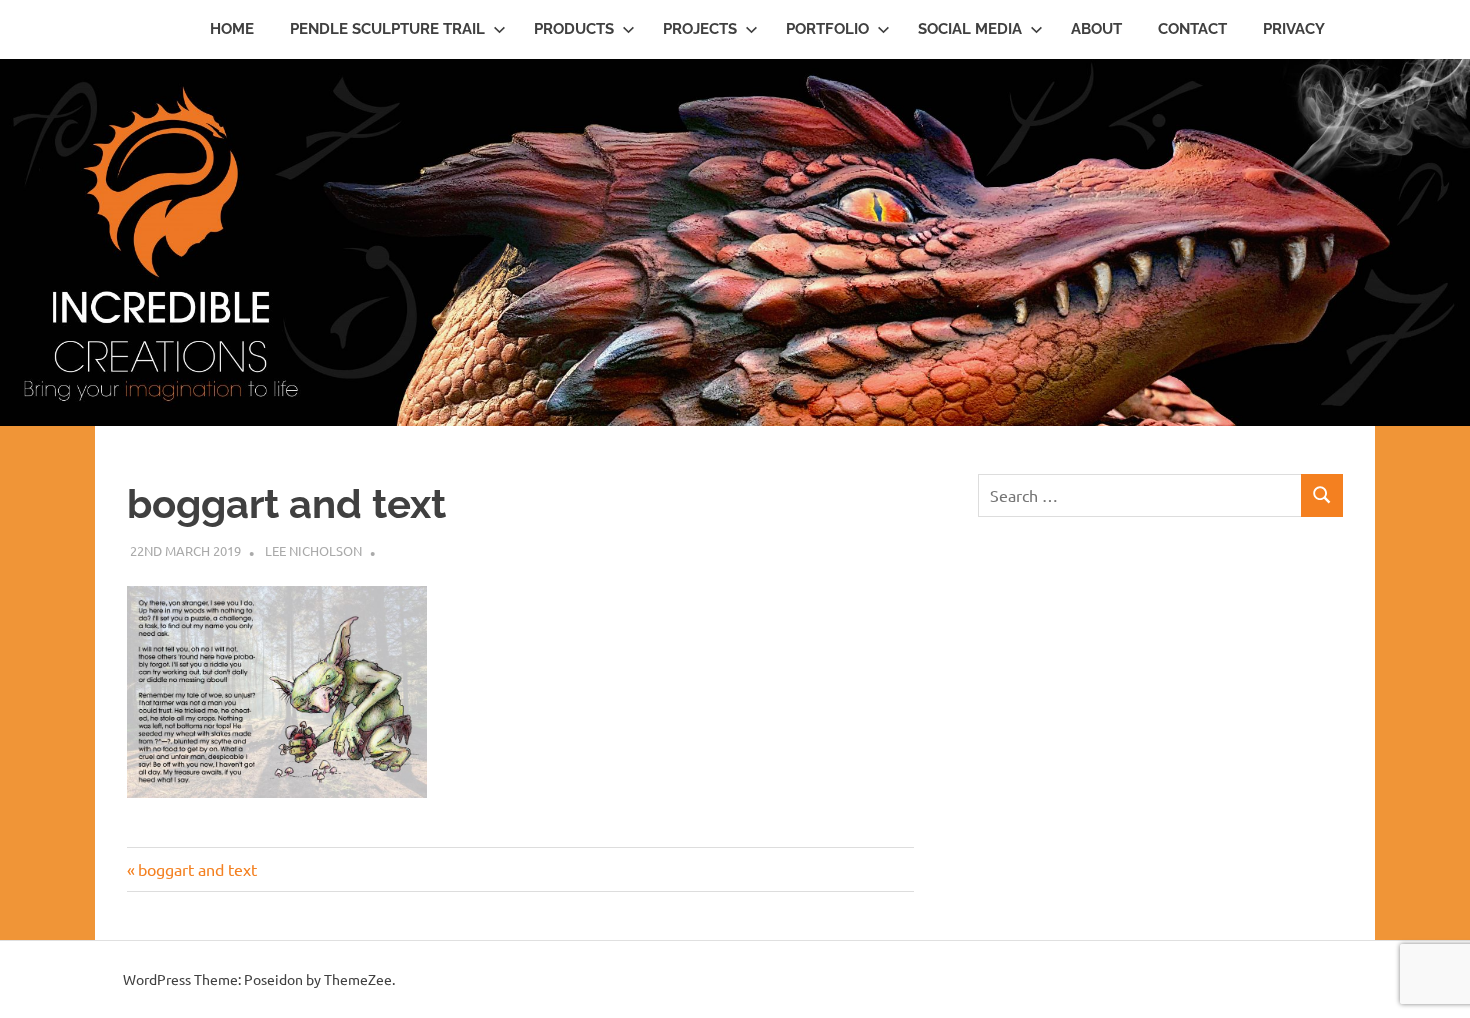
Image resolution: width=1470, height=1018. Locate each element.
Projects (700, 29)
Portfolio (827, 29)
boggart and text (197, 869)
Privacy (1294, 29)
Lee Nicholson (313, 550)
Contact (1192, 29)
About (1096, 29)
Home (232, 29)
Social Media (970, 29)
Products (574, 29)
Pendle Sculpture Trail (387, 29)
